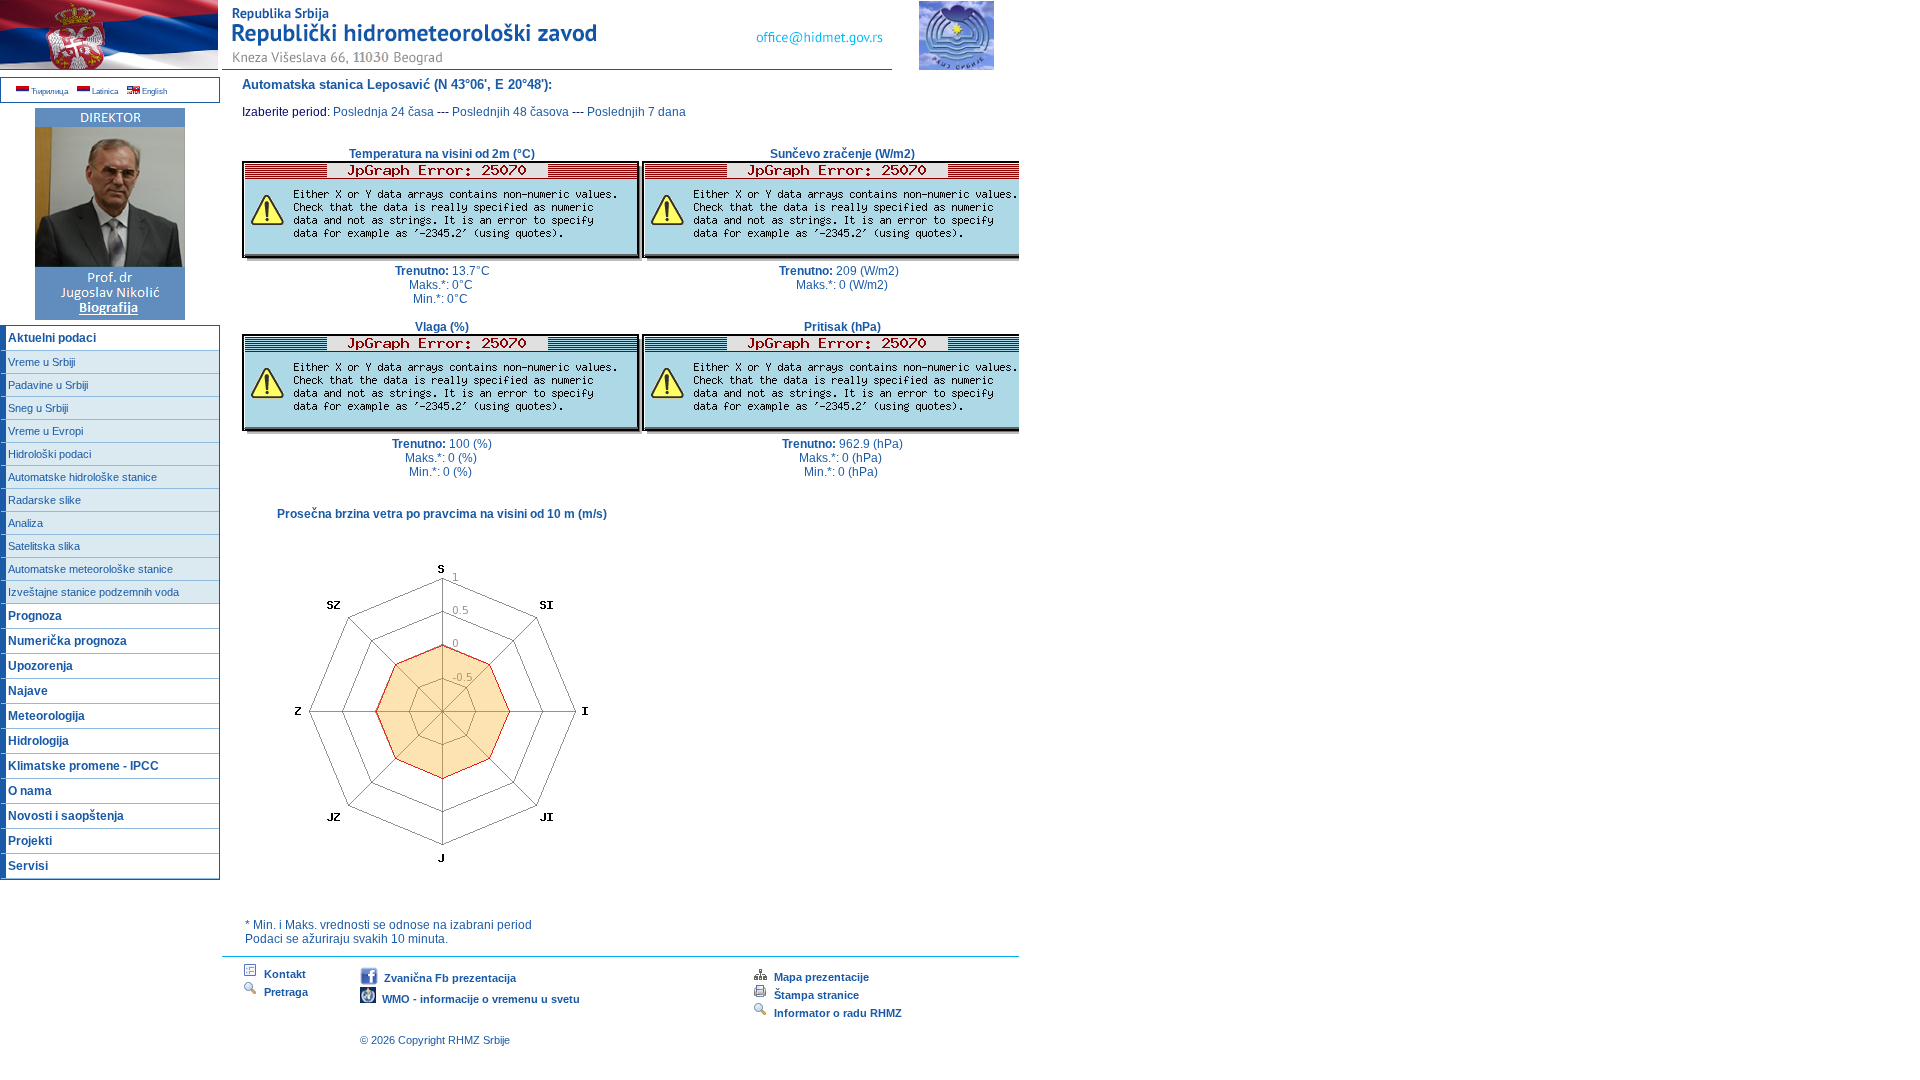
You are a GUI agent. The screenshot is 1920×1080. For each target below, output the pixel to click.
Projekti (30, 841)
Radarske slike (44, 500)
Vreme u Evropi (45, 431)
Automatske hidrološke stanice (82, 477)
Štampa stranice (816, 995)
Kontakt (282, 974)
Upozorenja (40, 666)
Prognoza (35, 616)
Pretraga (283, 992)
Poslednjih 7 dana (636, 112)
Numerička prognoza (67, 641)
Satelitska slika (44, 546)
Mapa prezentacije (818, 977)
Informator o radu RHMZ (835, 1013)
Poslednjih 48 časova (510, 112)
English (153, 91)
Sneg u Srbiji (38, 408)
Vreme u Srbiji (41, 362)
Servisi (28, 866)
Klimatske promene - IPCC (83, 766)
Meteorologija (46, 716)
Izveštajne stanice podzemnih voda (93, 592)
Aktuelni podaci (52, 338)
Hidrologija (38, 741)
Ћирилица (48, 91)
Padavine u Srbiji (48, 385)
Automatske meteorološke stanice (90, 569)
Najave (28, 691)
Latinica (104, 91)
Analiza (25, 523)
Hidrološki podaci (49, 454)
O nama (30, 791)
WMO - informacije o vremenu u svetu (478, 999)
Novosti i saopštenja (66, 816)
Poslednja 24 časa (383, 112)
